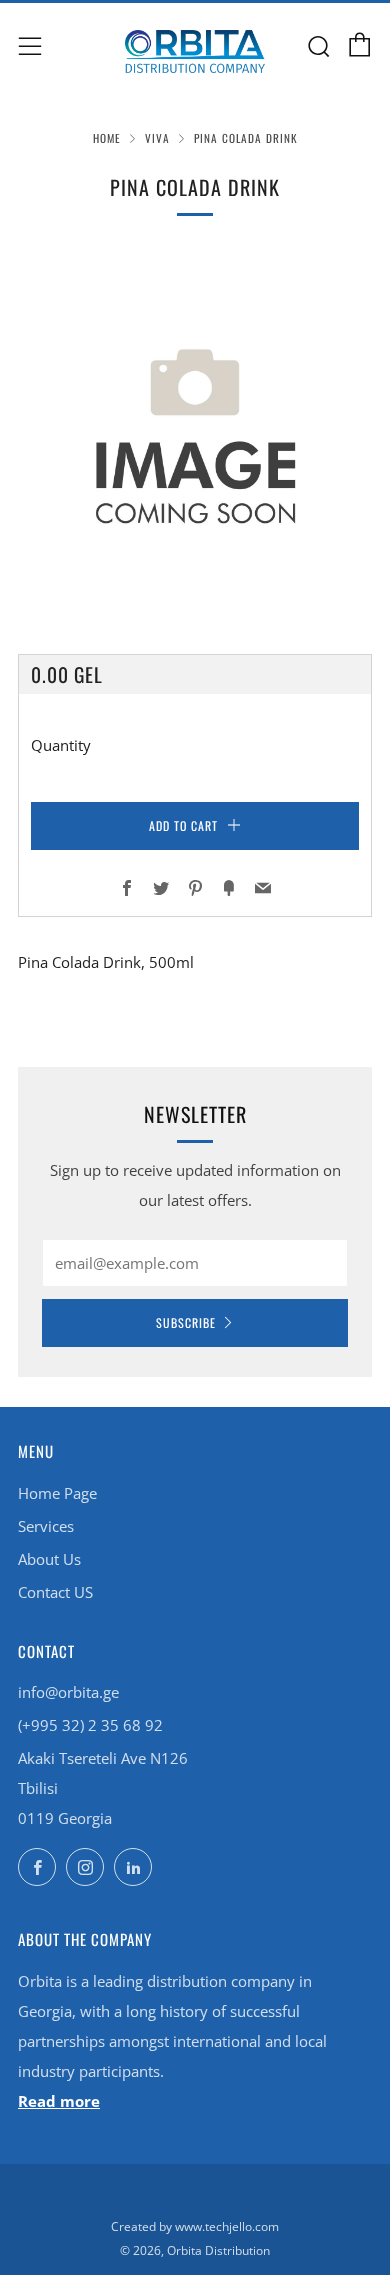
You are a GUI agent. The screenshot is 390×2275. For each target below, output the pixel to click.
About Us (49, 1559)
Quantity (61, 745)
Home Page (57, 1493)
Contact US (55, 1592)
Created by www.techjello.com (195, 2226)
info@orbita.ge (68, 1692)
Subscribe (186, 1322)
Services (46, 1526)
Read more (59, 2101)
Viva (157, 138)
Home (107, 138)
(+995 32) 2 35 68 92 (90, 1725)
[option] (195, 429)
